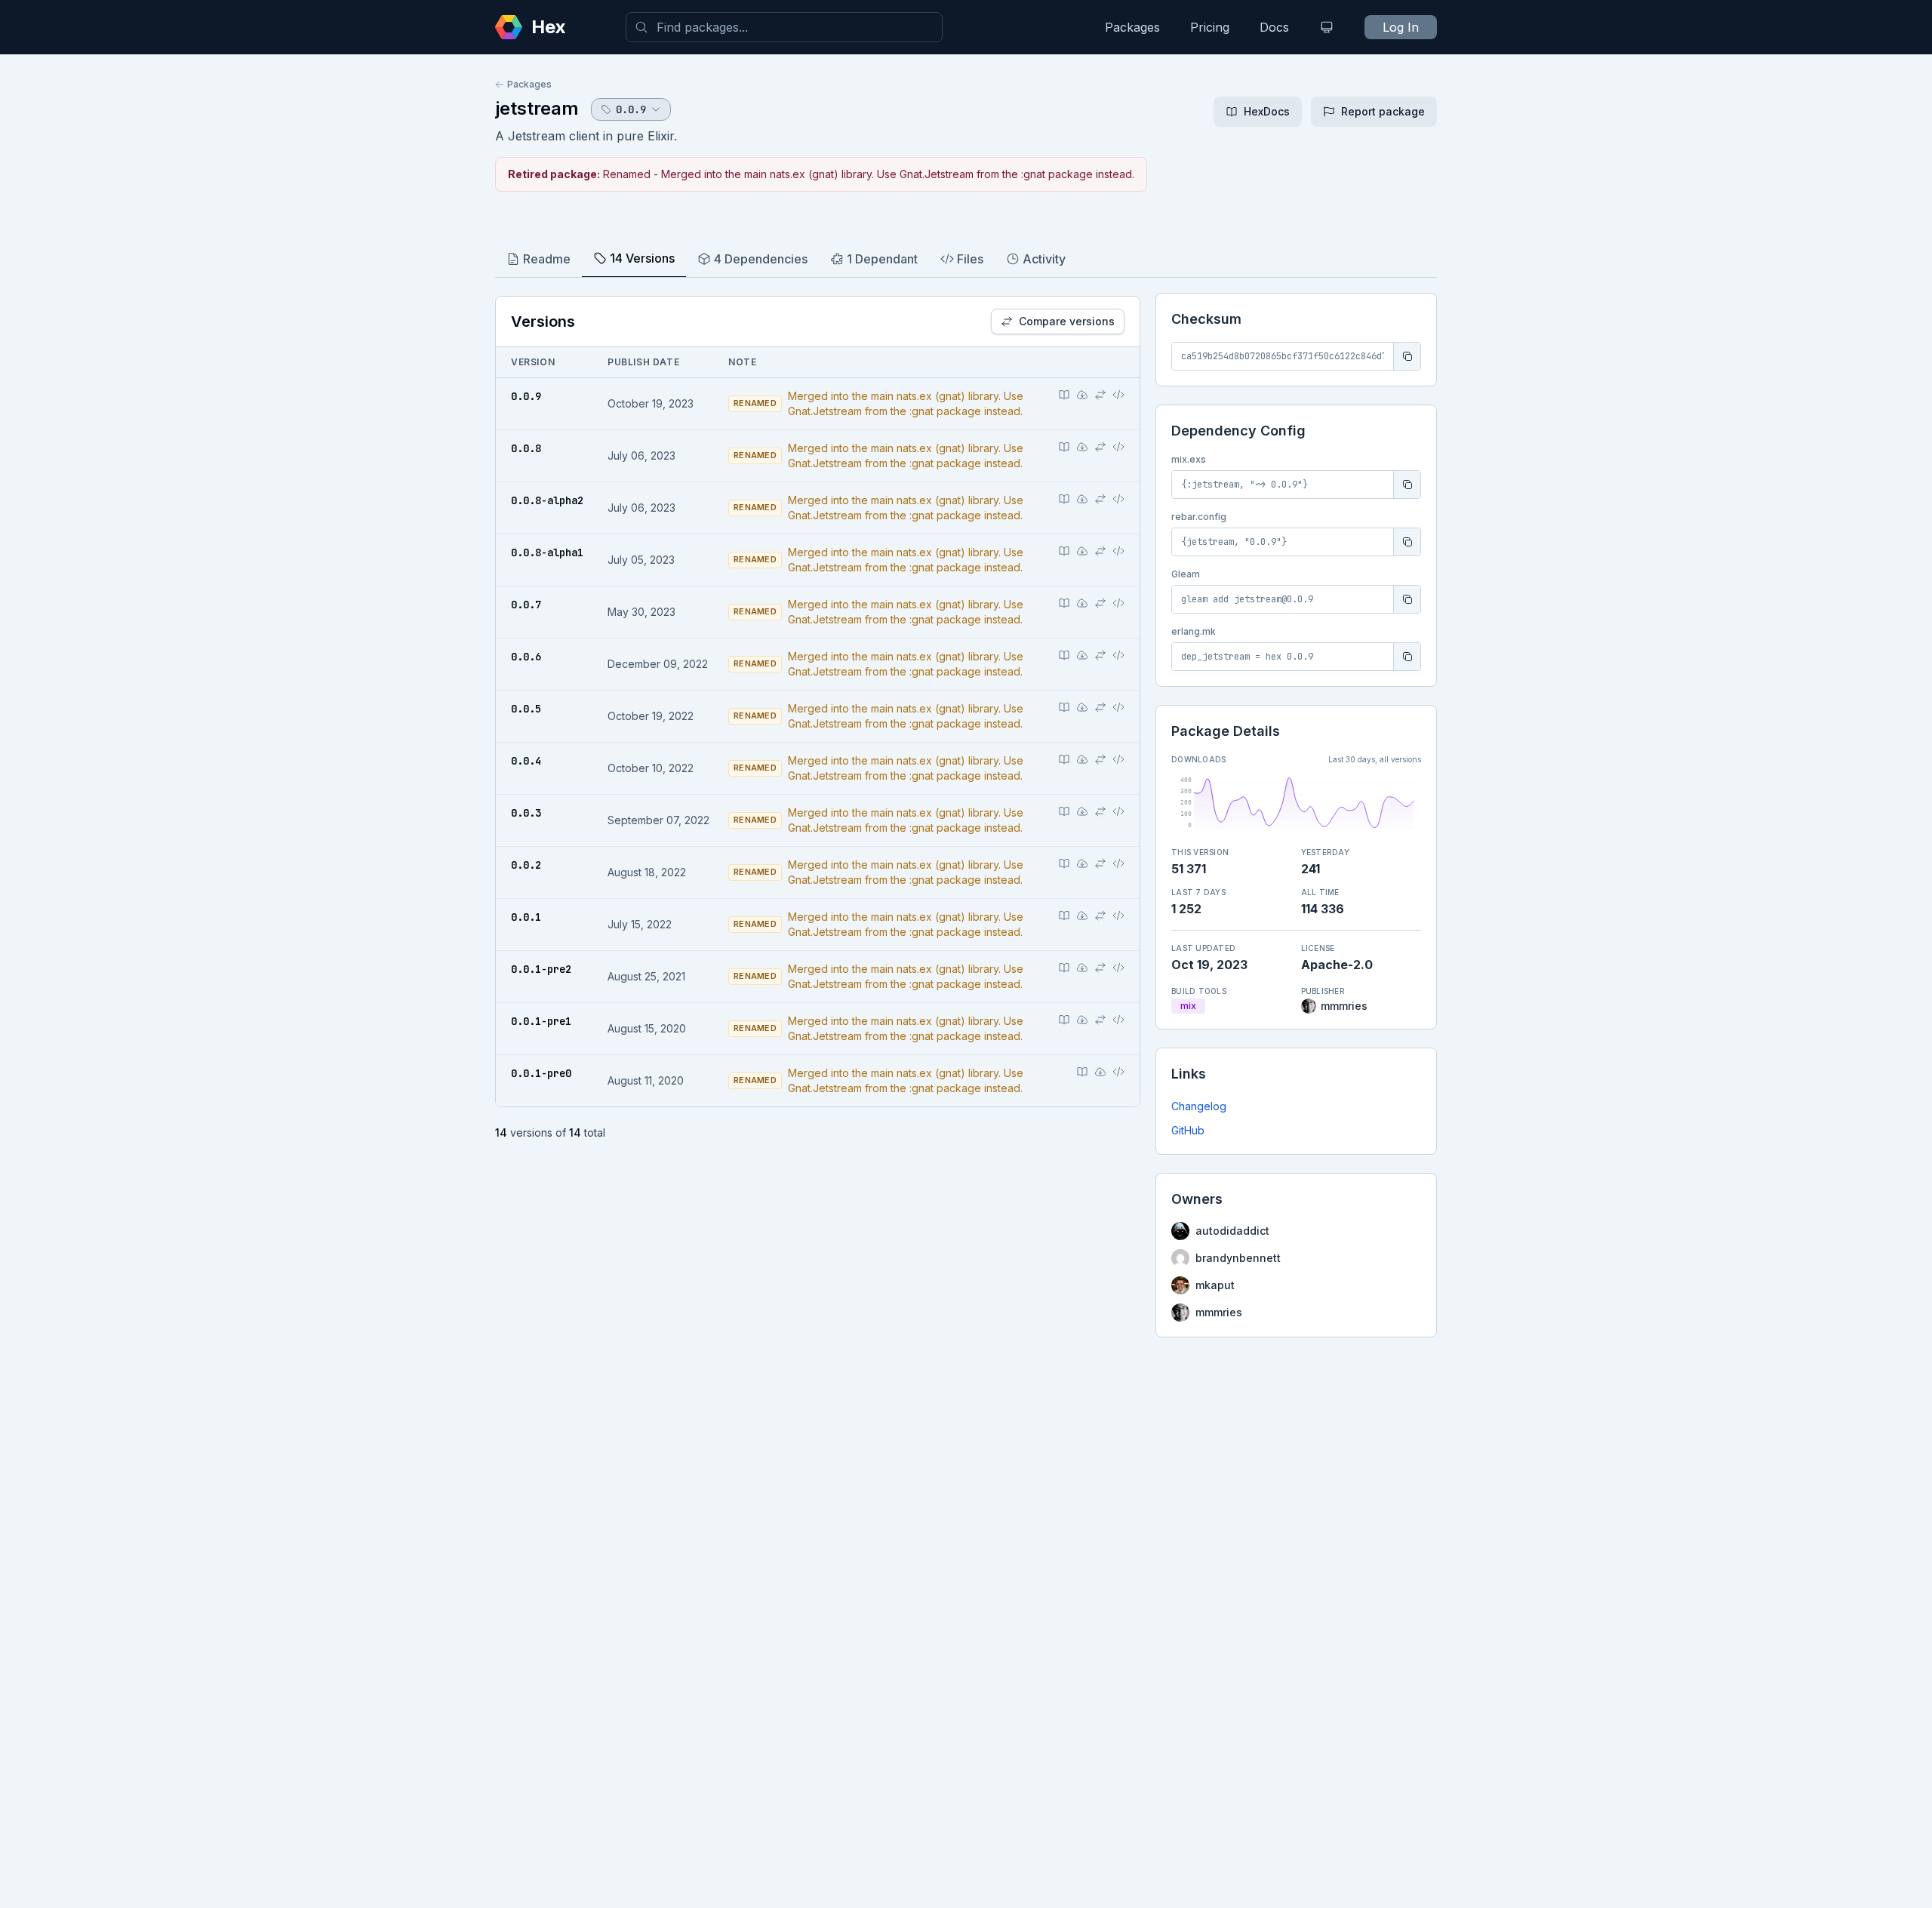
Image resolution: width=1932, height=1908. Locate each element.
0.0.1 (526, 917)
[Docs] (1064, 395)
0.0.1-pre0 (541, 1073)
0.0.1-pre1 (541, 1021)
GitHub (1188, 1130)
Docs (1274, 27)
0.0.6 (526, 657)
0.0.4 (526, 761)
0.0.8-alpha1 (547, 552)
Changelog (1199, 1106)
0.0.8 (526, 448)
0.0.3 (526, 813)
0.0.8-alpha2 (547, 500)
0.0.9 (526, 396)
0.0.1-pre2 (541, 969)
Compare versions (1067, 321)
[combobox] (784, 27)
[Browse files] (1118, 395)
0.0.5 (526, 709)
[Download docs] (1082, 395)
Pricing (1210, 27)
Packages (1132, 27)
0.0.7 (526, 605)
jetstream (537, 108)
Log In (1401, 27)
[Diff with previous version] (1100, 395)
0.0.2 (526, 865)
